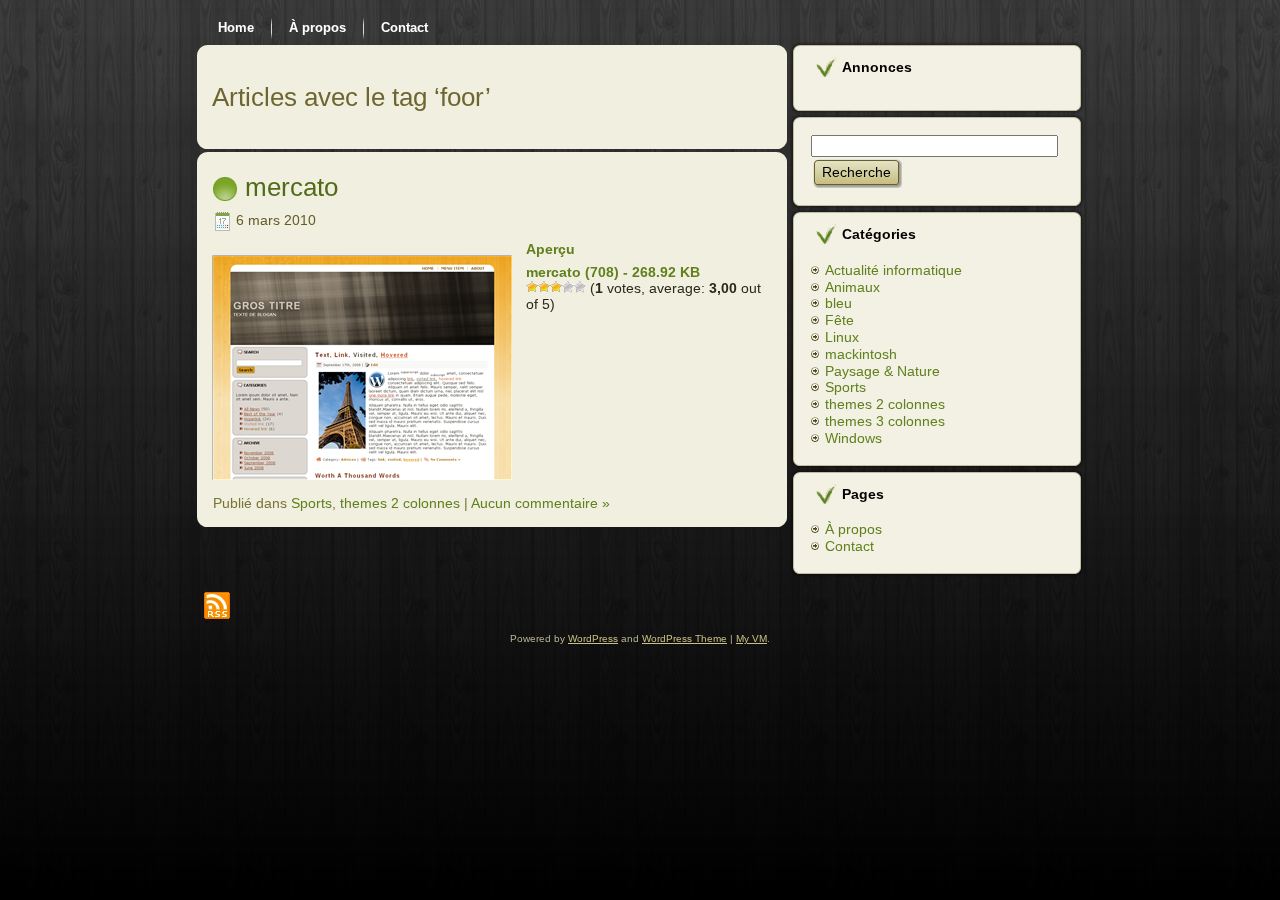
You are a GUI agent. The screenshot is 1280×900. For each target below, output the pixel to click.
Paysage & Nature (882, 371)
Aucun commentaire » (540, 503)
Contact (849, 546)
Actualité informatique (893, 270)
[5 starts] (580, 287)
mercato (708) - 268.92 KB (613, 272)
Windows (853, 438)
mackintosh (861, 354)
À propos (853, 529)
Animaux (852, 287)
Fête (839, 320)
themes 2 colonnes (400, 503)
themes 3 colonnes (885, 421)
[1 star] (532, 287)
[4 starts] (568, 287)
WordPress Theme (684, 638)
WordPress (593, 638)
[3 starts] (556, 287)
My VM (751, 638)
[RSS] (217, 605)
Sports (311, 503)
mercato (291, 187)
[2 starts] (544, 287)
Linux (842, 337)
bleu (838, 303)
